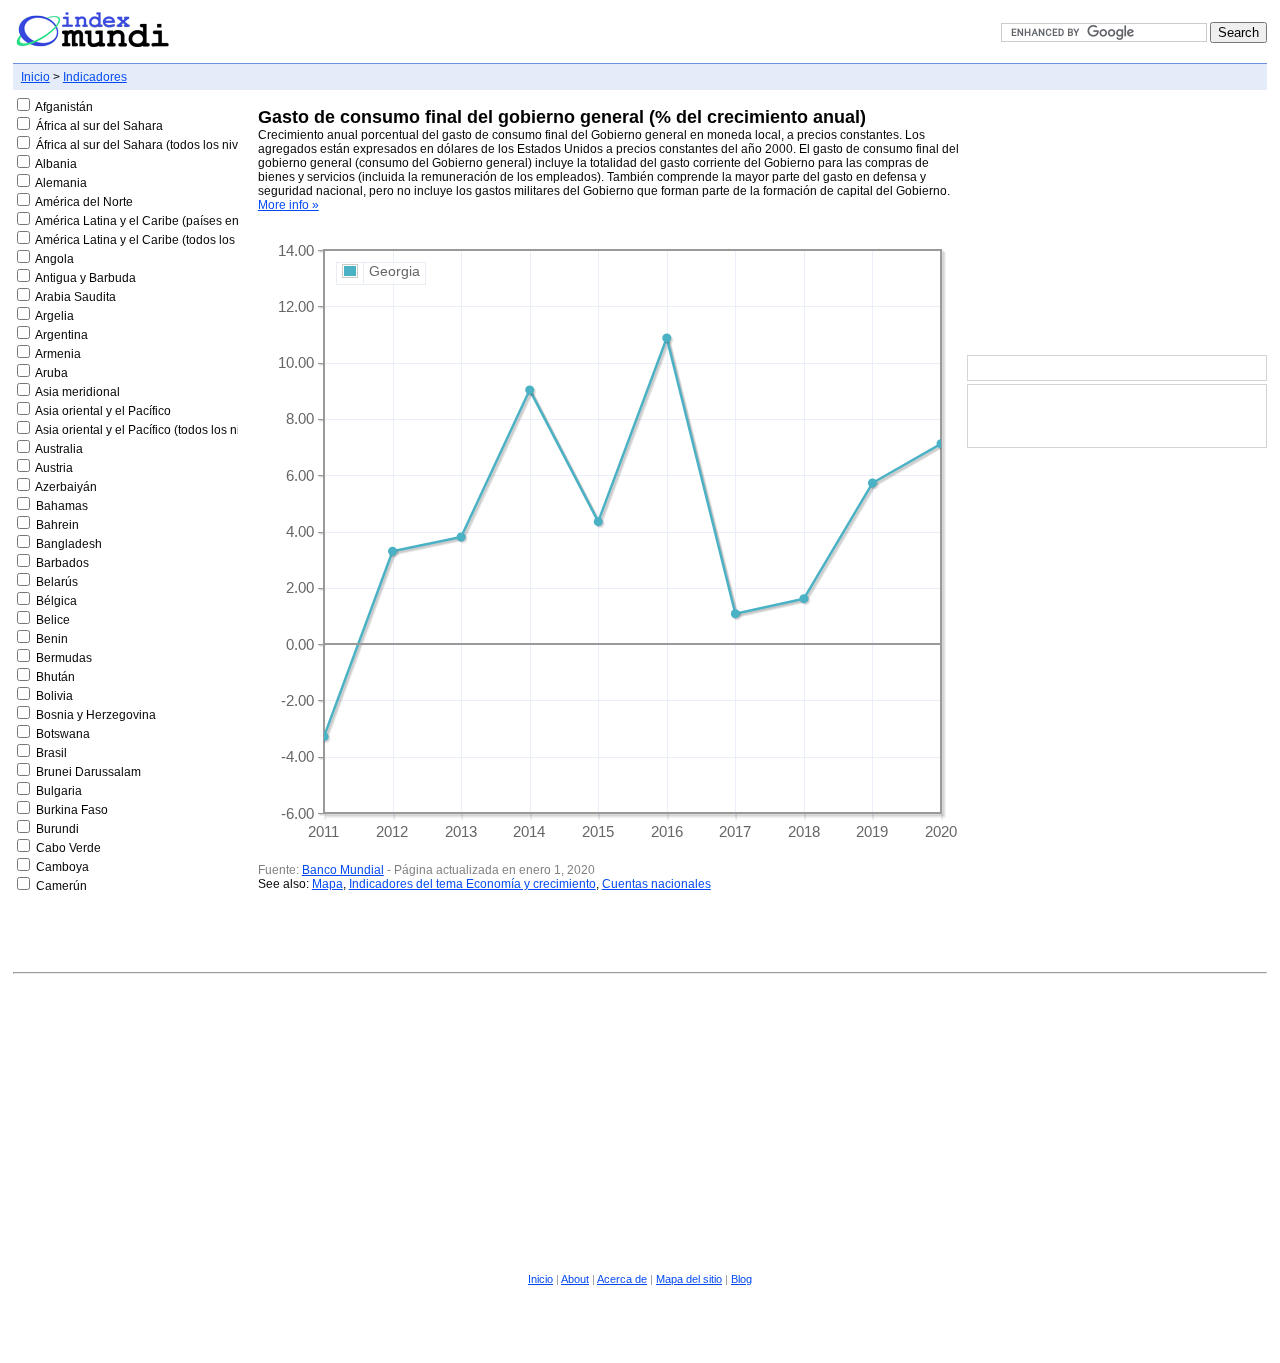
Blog (741, 1279)
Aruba (51, 373)
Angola (54, 259)
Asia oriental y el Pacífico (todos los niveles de (160, 430)
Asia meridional (77, 392)
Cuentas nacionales (656, 884)
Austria (54, 468)
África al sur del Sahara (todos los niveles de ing (167, 145)
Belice (53, 620)
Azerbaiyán (66, 487)
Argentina (61, 335)
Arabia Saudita (75, 297)
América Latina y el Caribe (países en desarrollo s (170, 221)
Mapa (327, 884)
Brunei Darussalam (88, 772)
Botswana (63, 734)
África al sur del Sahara (99, 126)
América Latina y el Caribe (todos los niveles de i (167, 240)
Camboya (62, 867)
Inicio (35, 77)
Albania (56, 164)
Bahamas (62, 506)
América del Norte (84, 202)
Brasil (51, 753)
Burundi (57, 829)
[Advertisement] (1117, 224)
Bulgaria (59, 791)
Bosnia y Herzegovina (96, 715)
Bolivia (54, 696)
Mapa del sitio (689, 1279)
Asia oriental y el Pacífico (103, 411)
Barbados (62, 563)
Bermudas (64, 658)
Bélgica (56, 601)
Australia (59, 449)
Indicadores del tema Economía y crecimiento (472, 884)
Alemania (61, 183)
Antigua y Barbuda (85, 278)
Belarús (57, 582)
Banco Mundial (343, 870)
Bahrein (57, 525)
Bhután (55, 677)
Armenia (58, 354)
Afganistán (64, 107)
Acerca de (622, 1279)
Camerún (61, 886)
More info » (288, 205)
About (575, 1279)
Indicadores (95, 77)
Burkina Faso (72, 810)
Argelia (54, 316)
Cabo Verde (68, 848)
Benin (52, 639)
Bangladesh (69, 544)
